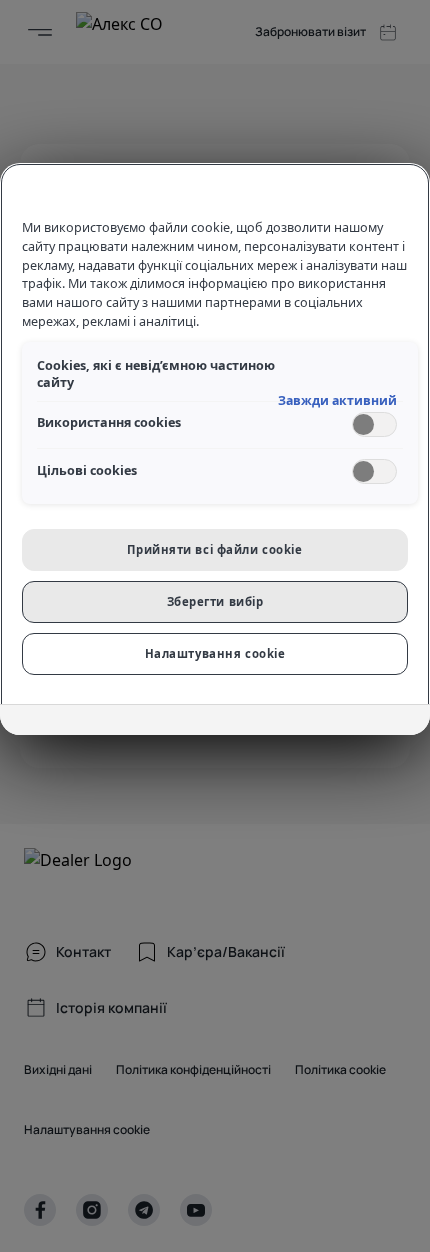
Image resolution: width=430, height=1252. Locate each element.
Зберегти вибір (215, 601)
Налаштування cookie (215, 653)
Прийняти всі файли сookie (214, 549)
